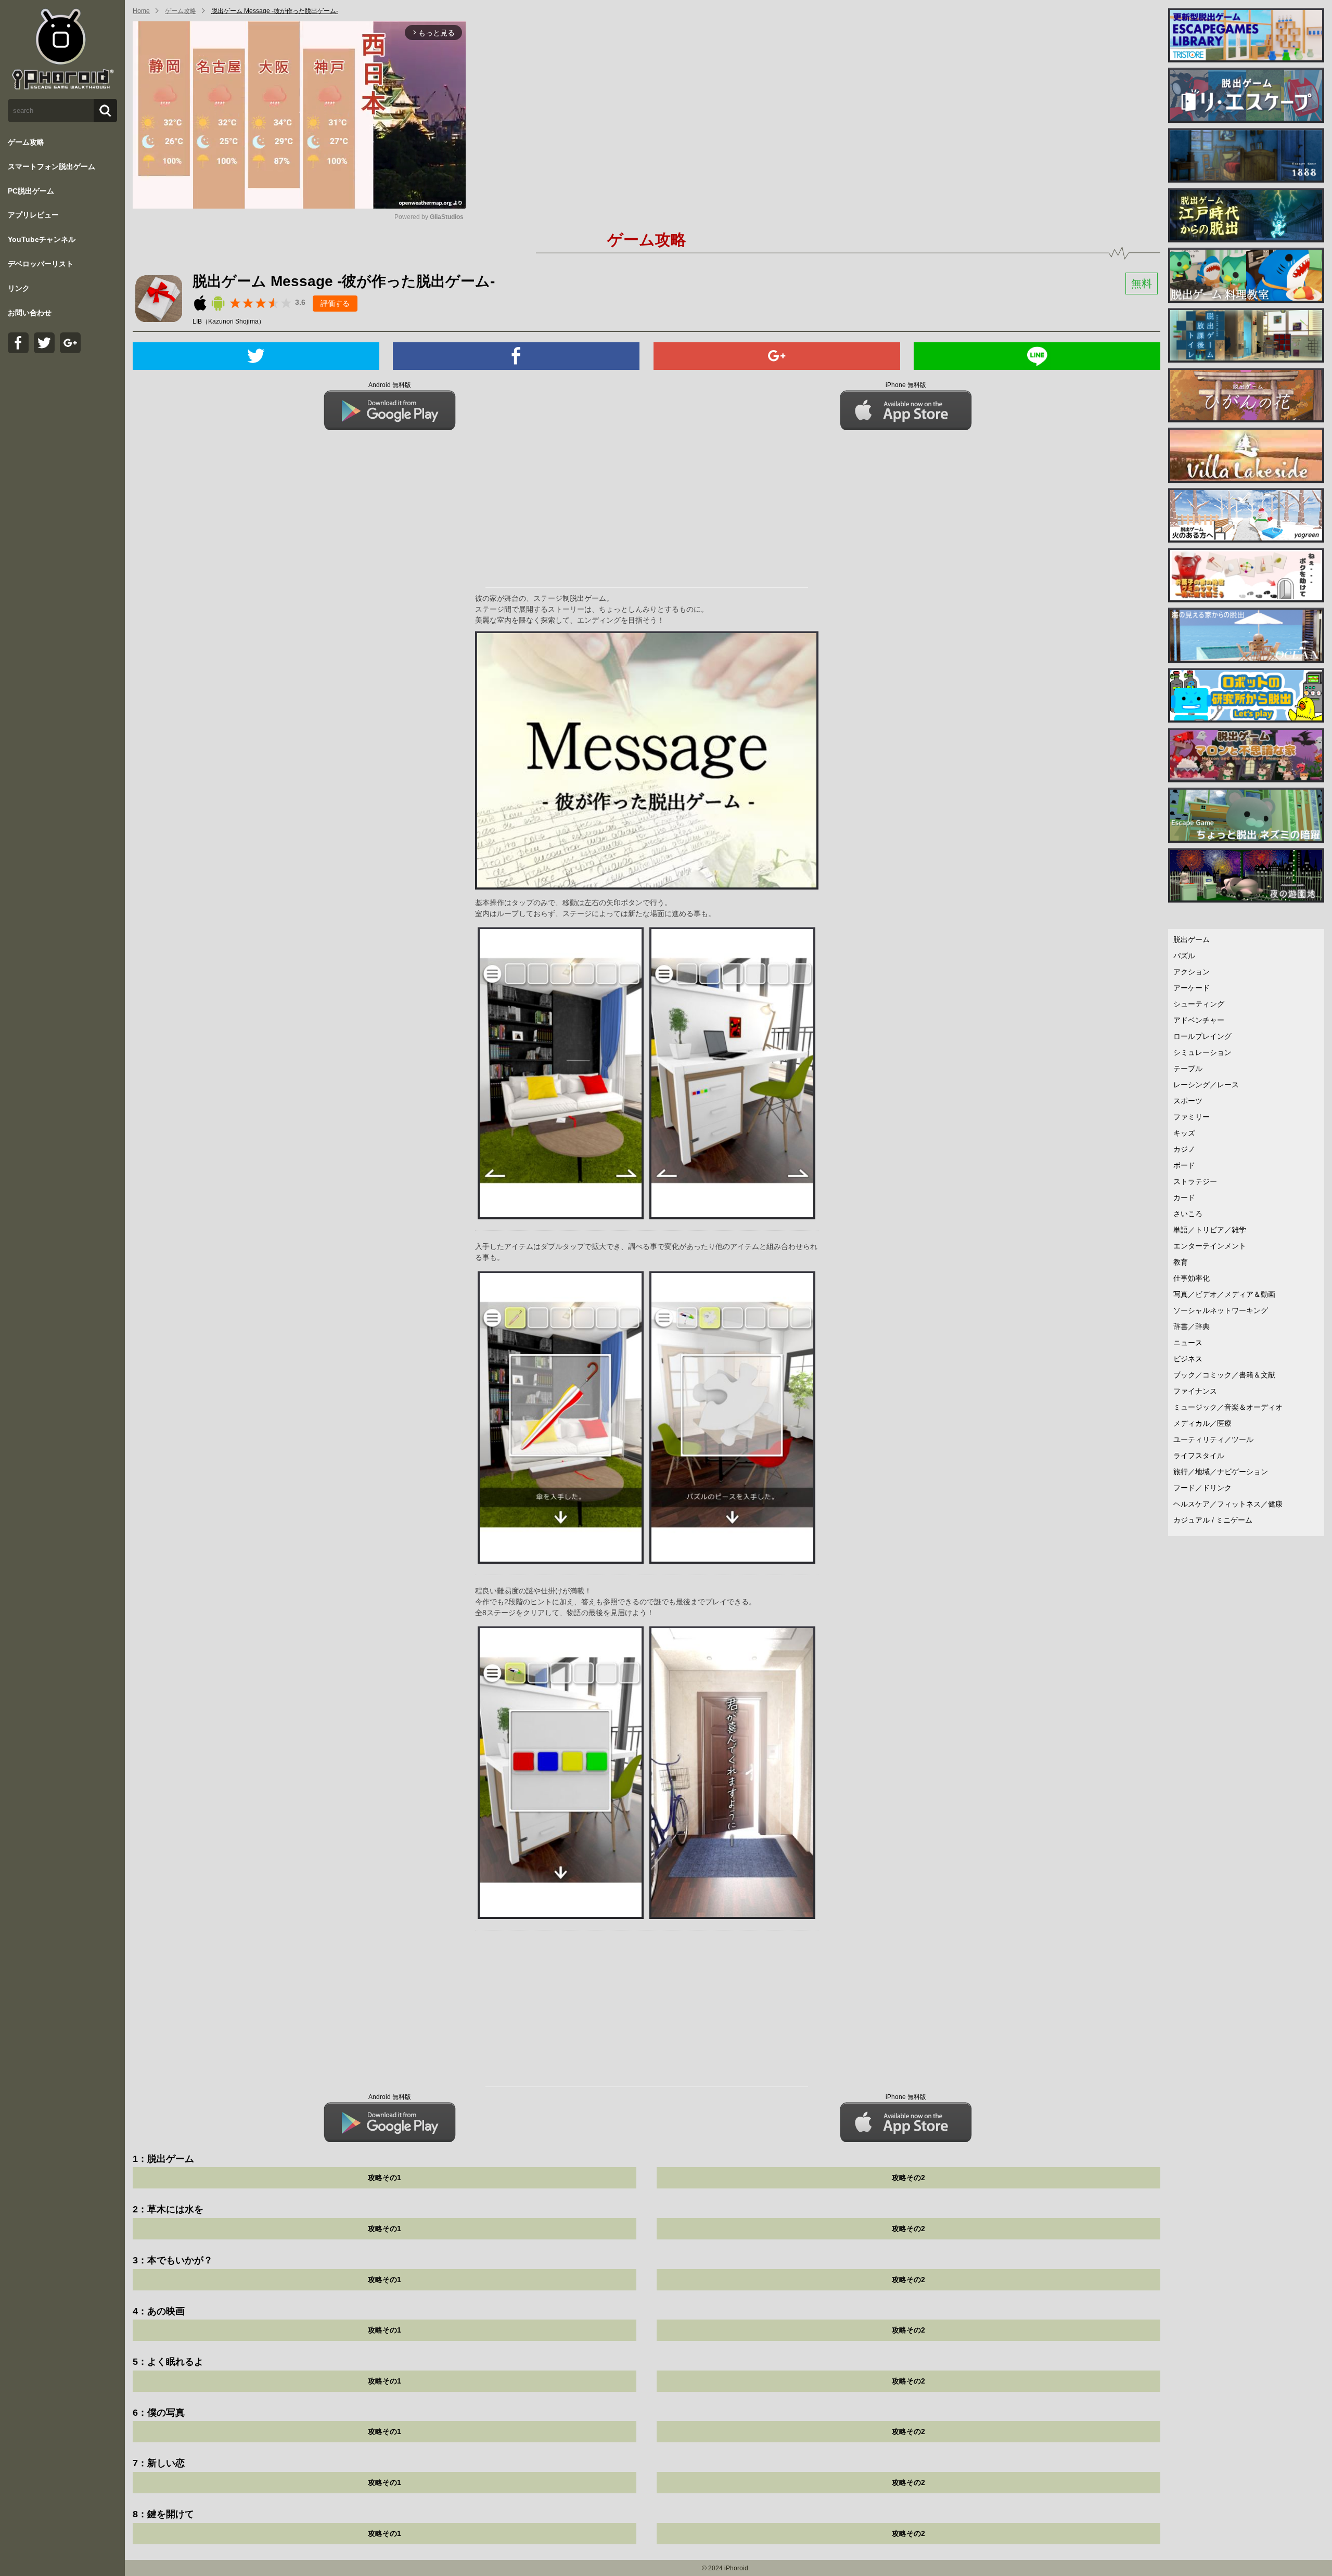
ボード (1184, 1165)
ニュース (1188, 1343)
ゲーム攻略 (26, 142)
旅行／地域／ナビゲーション (1221, 1472)
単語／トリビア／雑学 (1210, 1230)
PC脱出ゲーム (31, 191)
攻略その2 (908, 2178)
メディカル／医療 (1202, 1423)
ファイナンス (1195, 1391)
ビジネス (1188, 1359)
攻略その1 (385, 2178)
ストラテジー (1195, 1181)
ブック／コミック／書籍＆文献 (1224, 1375)
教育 (1181, 1262)
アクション (1192, 972)
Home (141, 11)
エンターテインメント (1210, 1246)
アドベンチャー (1199, 1020)
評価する (335, 303)
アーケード (1192, 988)
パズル (1184, 956)
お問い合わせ (30, 313)
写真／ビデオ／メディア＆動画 (1224, 1294)
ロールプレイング (1202, 1036)
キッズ (1184, 1133)
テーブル (1188, 1068)
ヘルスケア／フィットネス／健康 (1228, 1504)
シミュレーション (1202, 1052)
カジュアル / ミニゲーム (1213, 1520)
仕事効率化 (1192, 1278)
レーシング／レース (1206, 1085)
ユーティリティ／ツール (1213, 1439)
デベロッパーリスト (41, 264)
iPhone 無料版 (906, 385)
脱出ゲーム (1192, 939)
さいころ (1188, 1214)
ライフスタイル (1199, 1456)
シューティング (1199, 1004)
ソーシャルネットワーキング (1221, 1310)
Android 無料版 (390, 385)
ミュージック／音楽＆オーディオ (1228, 1407)
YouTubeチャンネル (42, 239)
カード (1184, 1197)
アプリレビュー (33, 215)
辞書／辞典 (1192, 1326)
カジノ (1184, 1149)
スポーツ (1188, 1101)
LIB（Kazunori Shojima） (229, 321)
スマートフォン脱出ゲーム (52, 166)
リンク (19, 288)
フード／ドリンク (1202, 1488)
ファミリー (1192, 1117)
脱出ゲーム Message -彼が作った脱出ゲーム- (275, 11)
